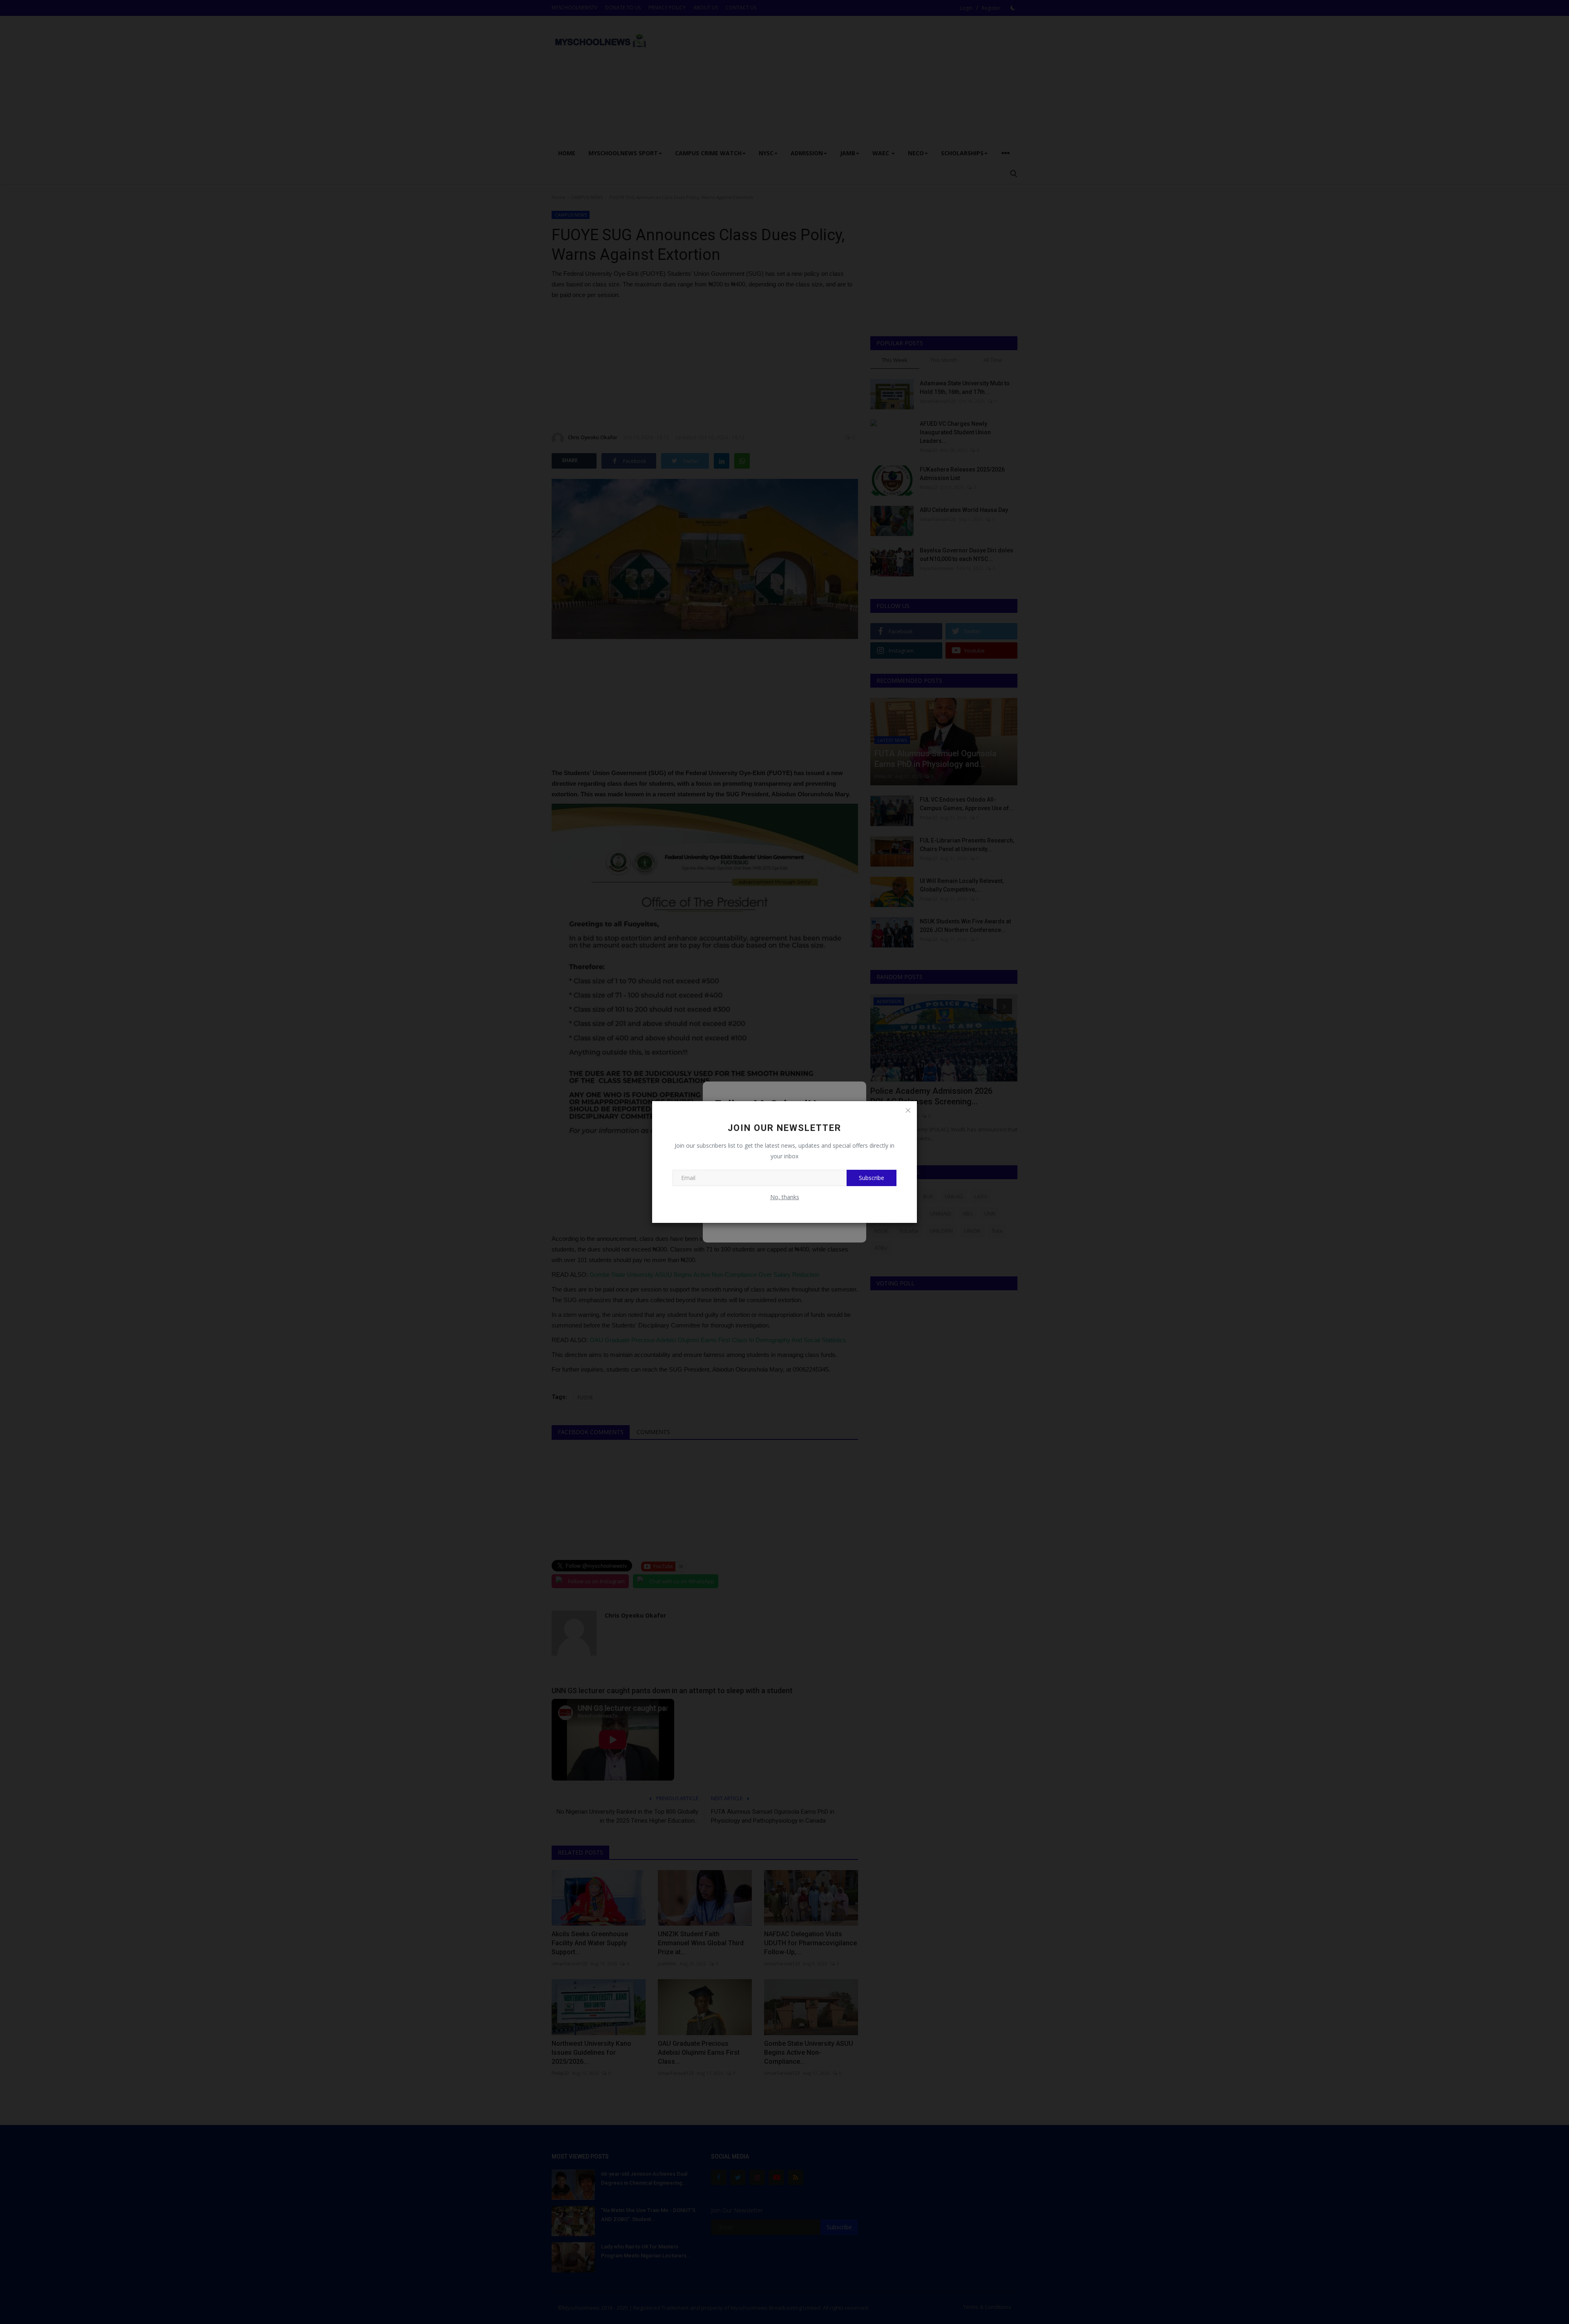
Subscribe (872, 1178)
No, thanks (785, 1197)
